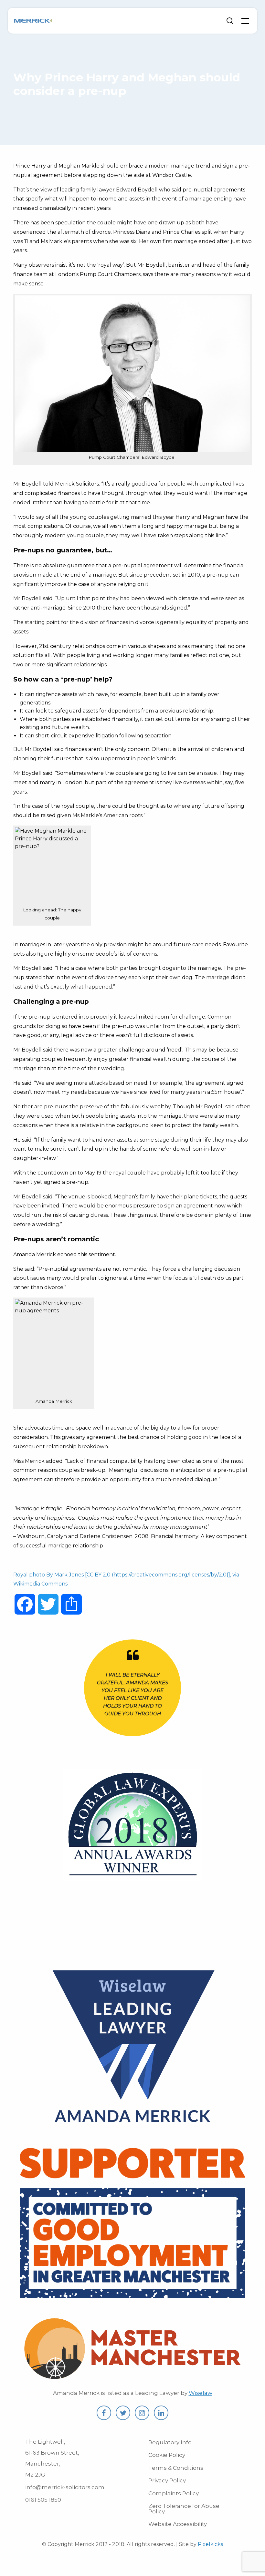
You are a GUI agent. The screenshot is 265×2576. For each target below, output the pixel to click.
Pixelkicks (210, 2544)
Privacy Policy (167, 2480)
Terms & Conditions (176, 2468)
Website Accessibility (178, 2524)
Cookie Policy (167, 2455)
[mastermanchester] (132, 2377)
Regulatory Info (170, 2442)
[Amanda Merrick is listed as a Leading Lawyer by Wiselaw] (132, 2130)
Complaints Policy (174, 2493)
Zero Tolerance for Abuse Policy (184, 2509)
